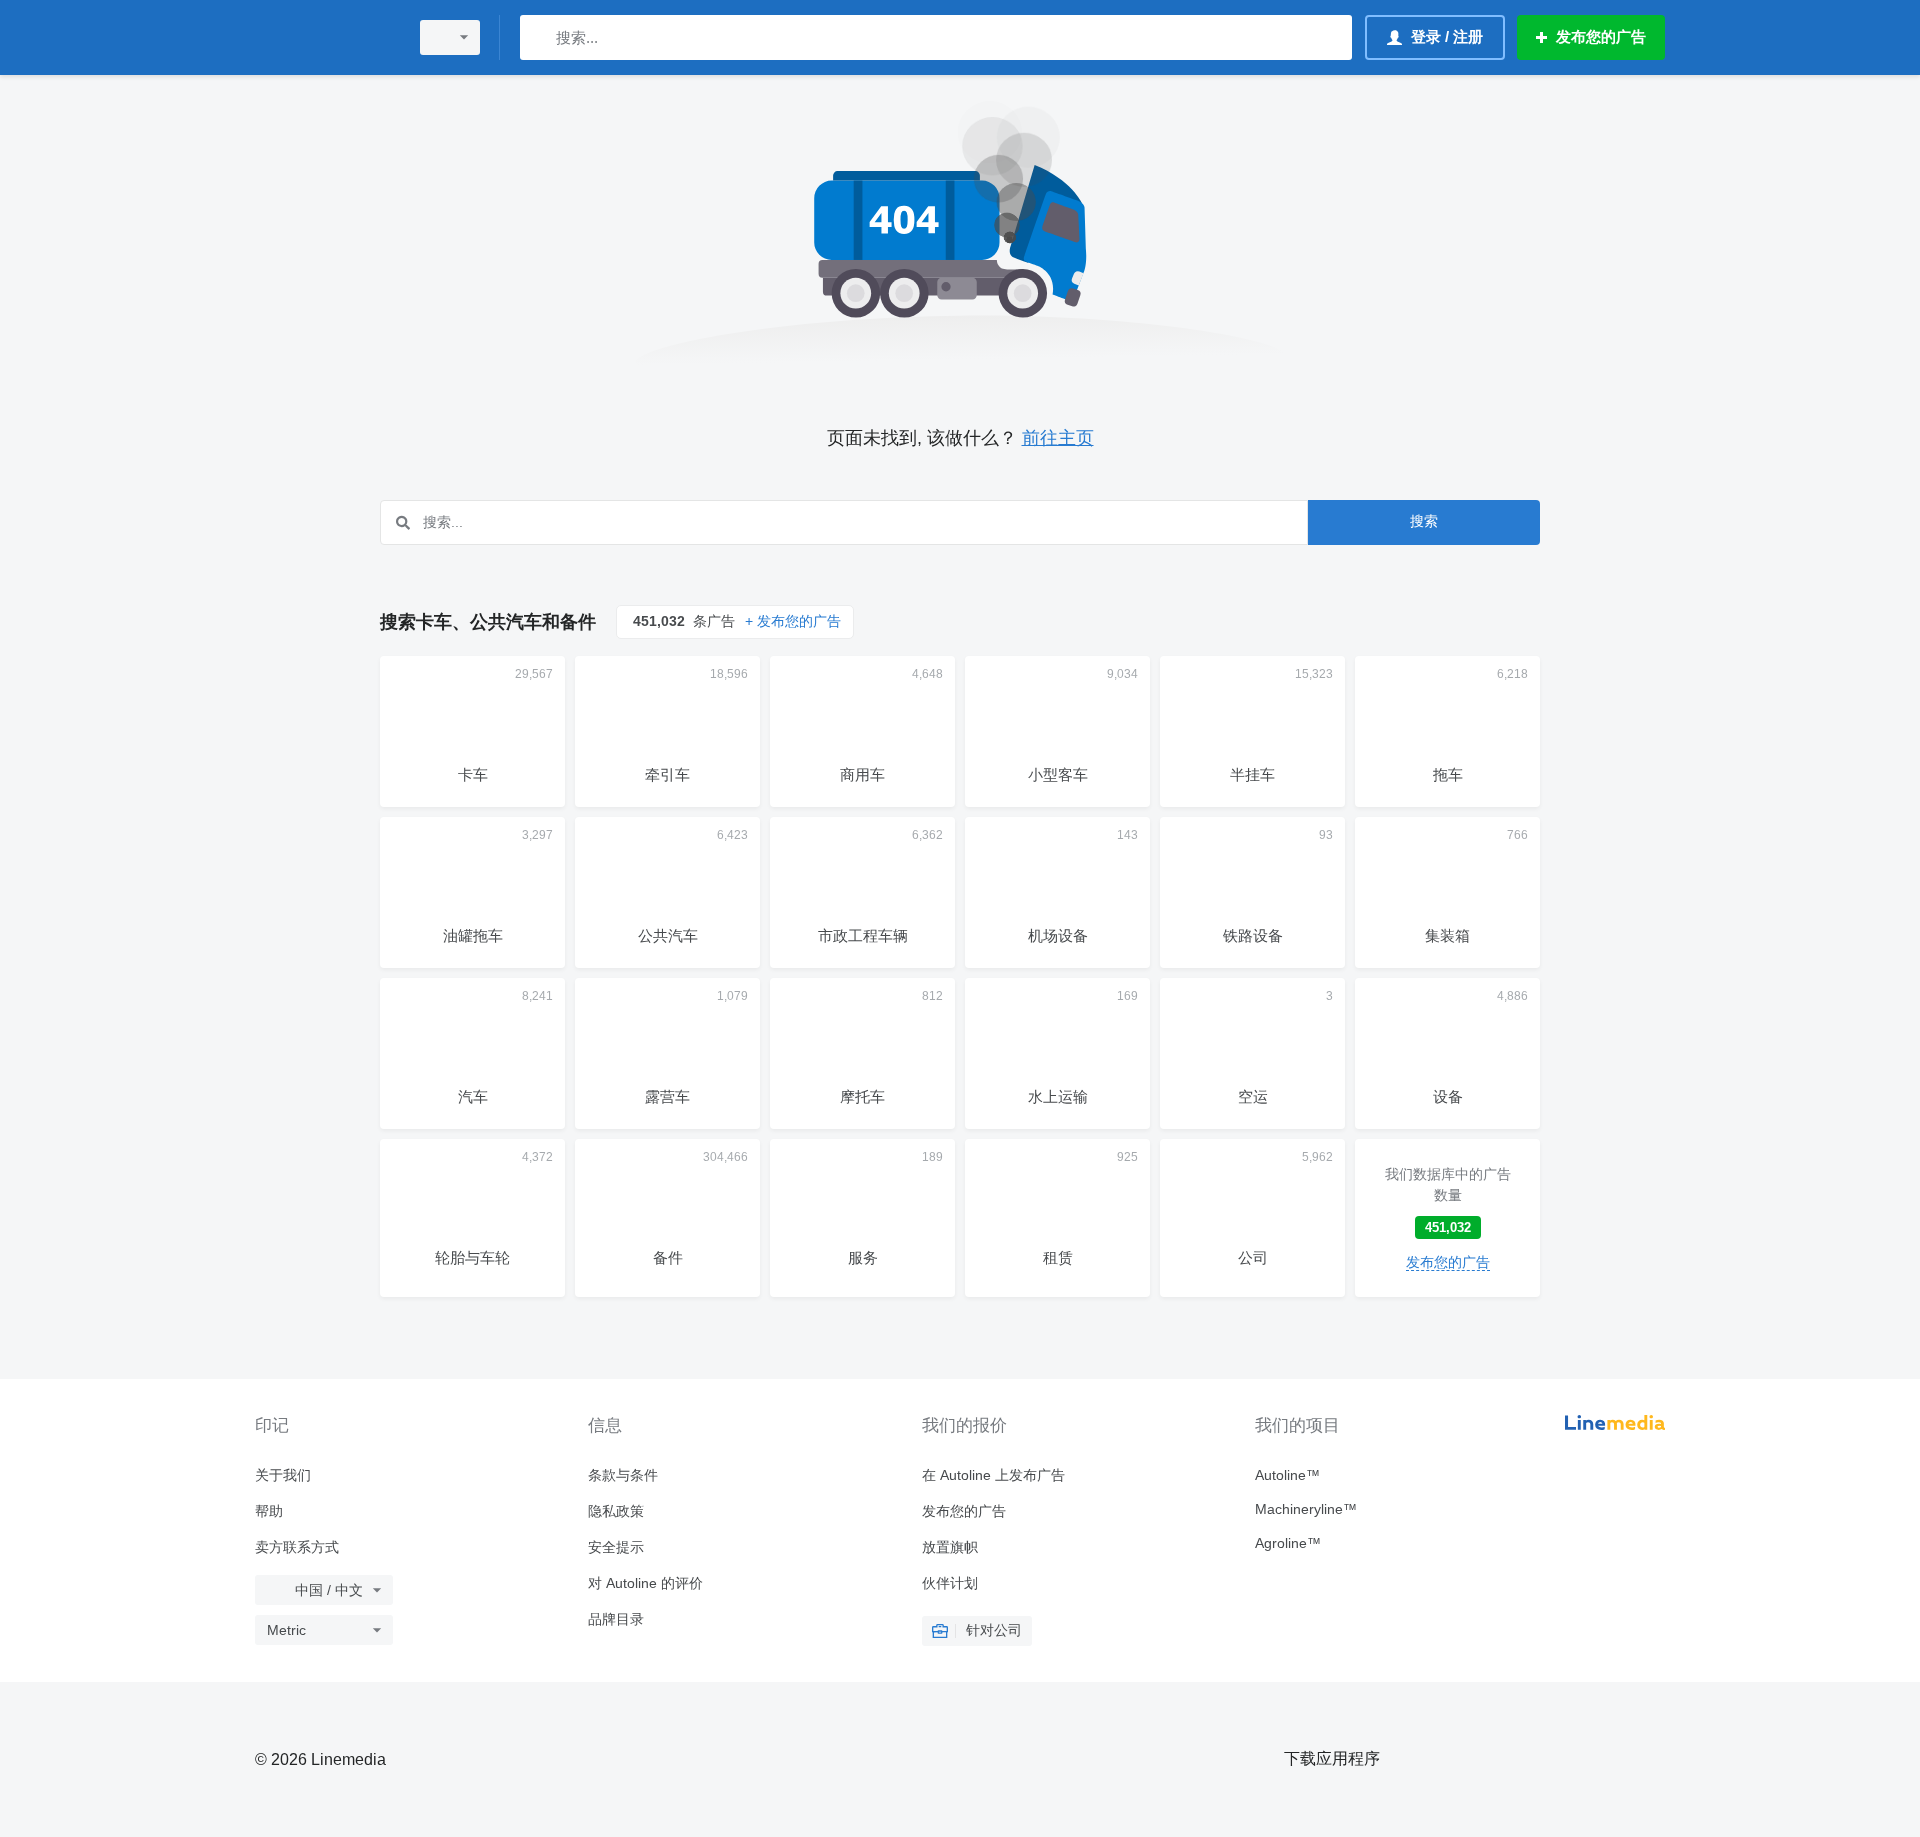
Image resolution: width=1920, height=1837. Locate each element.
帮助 (269, 1511)
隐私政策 (616, 1511)
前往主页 (1058, 438)
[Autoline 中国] (325, 37)
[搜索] (539, 37)
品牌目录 (616, 1619)
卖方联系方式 (297, 1547)
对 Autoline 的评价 (645, 1583)
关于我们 (283, 1475)
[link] (1447, 1218)
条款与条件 (623, 1475)
